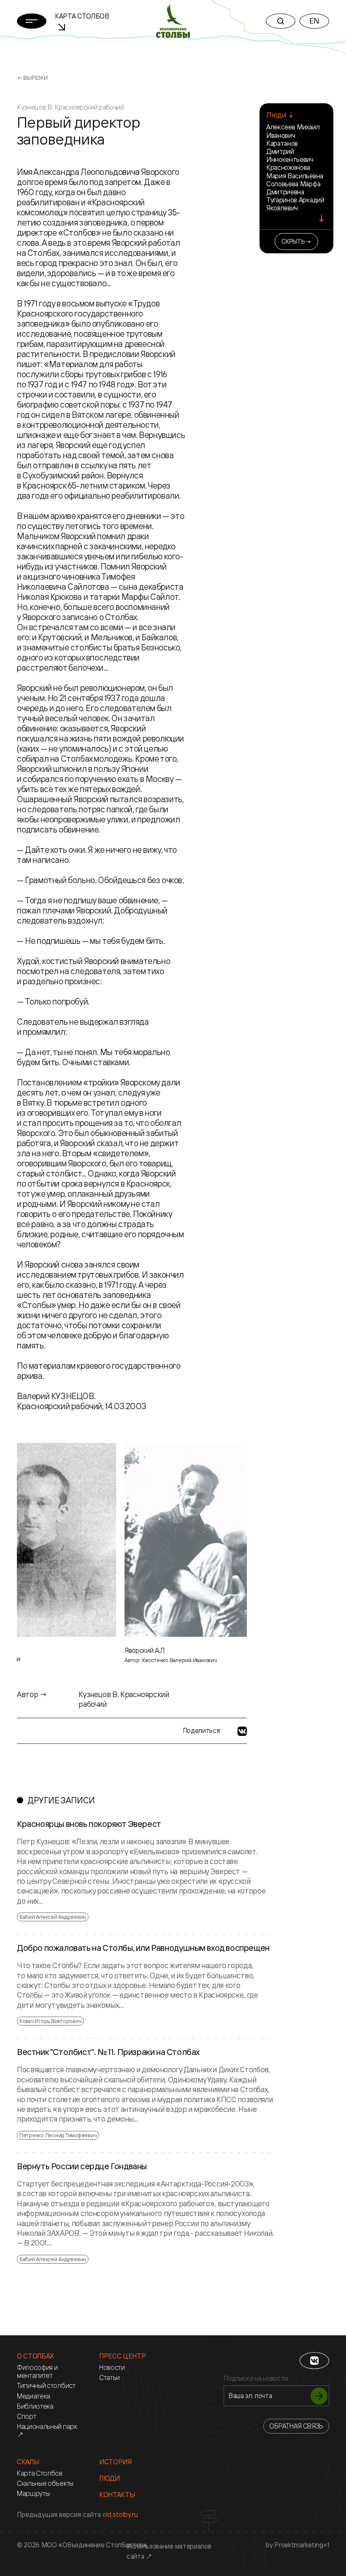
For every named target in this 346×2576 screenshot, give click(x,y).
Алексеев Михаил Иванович (293, 131)
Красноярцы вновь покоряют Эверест (89, 1824)
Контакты (117, 2495)
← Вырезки (32, 78)
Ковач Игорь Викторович (50, 2021)
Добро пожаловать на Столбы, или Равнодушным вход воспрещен (143, 1948)
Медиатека (34, 2396)
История (115, 2462)
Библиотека (35, 2406)
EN (314, 21)
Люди (109, 2478)
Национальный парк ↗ (47, 2431)
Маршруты (33, 2494)
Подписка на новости (256, 2379)
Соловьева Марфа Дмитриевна (293, 188)
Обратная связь (296, 2426)
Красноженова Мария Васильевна (295, 171)
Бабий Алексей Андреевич (53, 1917)
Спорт (26, 2416)
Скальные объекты (45, 2483)
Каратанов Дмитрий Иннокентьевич (290, 151)
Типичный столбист (46, 2386)
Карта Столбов (40, 2473)
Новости (112, 2368)
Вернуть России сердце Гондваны (82, 2166)
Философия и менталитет (37, 2372)
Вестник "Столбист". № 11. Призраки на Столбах (108, 2052)
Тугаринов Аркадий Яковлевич (295, 204)
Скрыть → (296, 241)
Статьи (109, 2378)
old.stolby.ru (120, 2514)
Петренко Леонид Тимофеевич (58, 2135)
